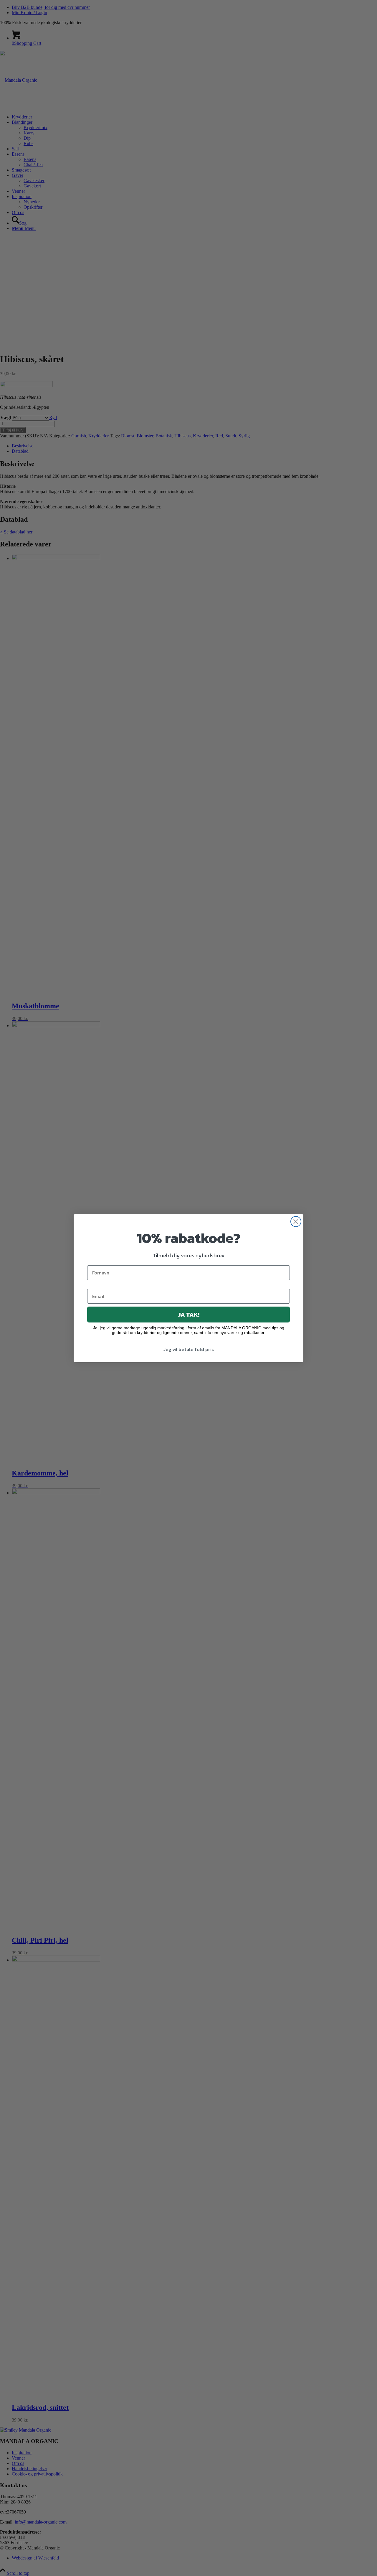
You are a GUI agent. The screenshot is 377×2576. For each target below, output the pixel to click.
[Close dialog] (296, 1222)
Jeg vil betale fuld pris (189, 1349)
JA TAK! (189, 1315)
